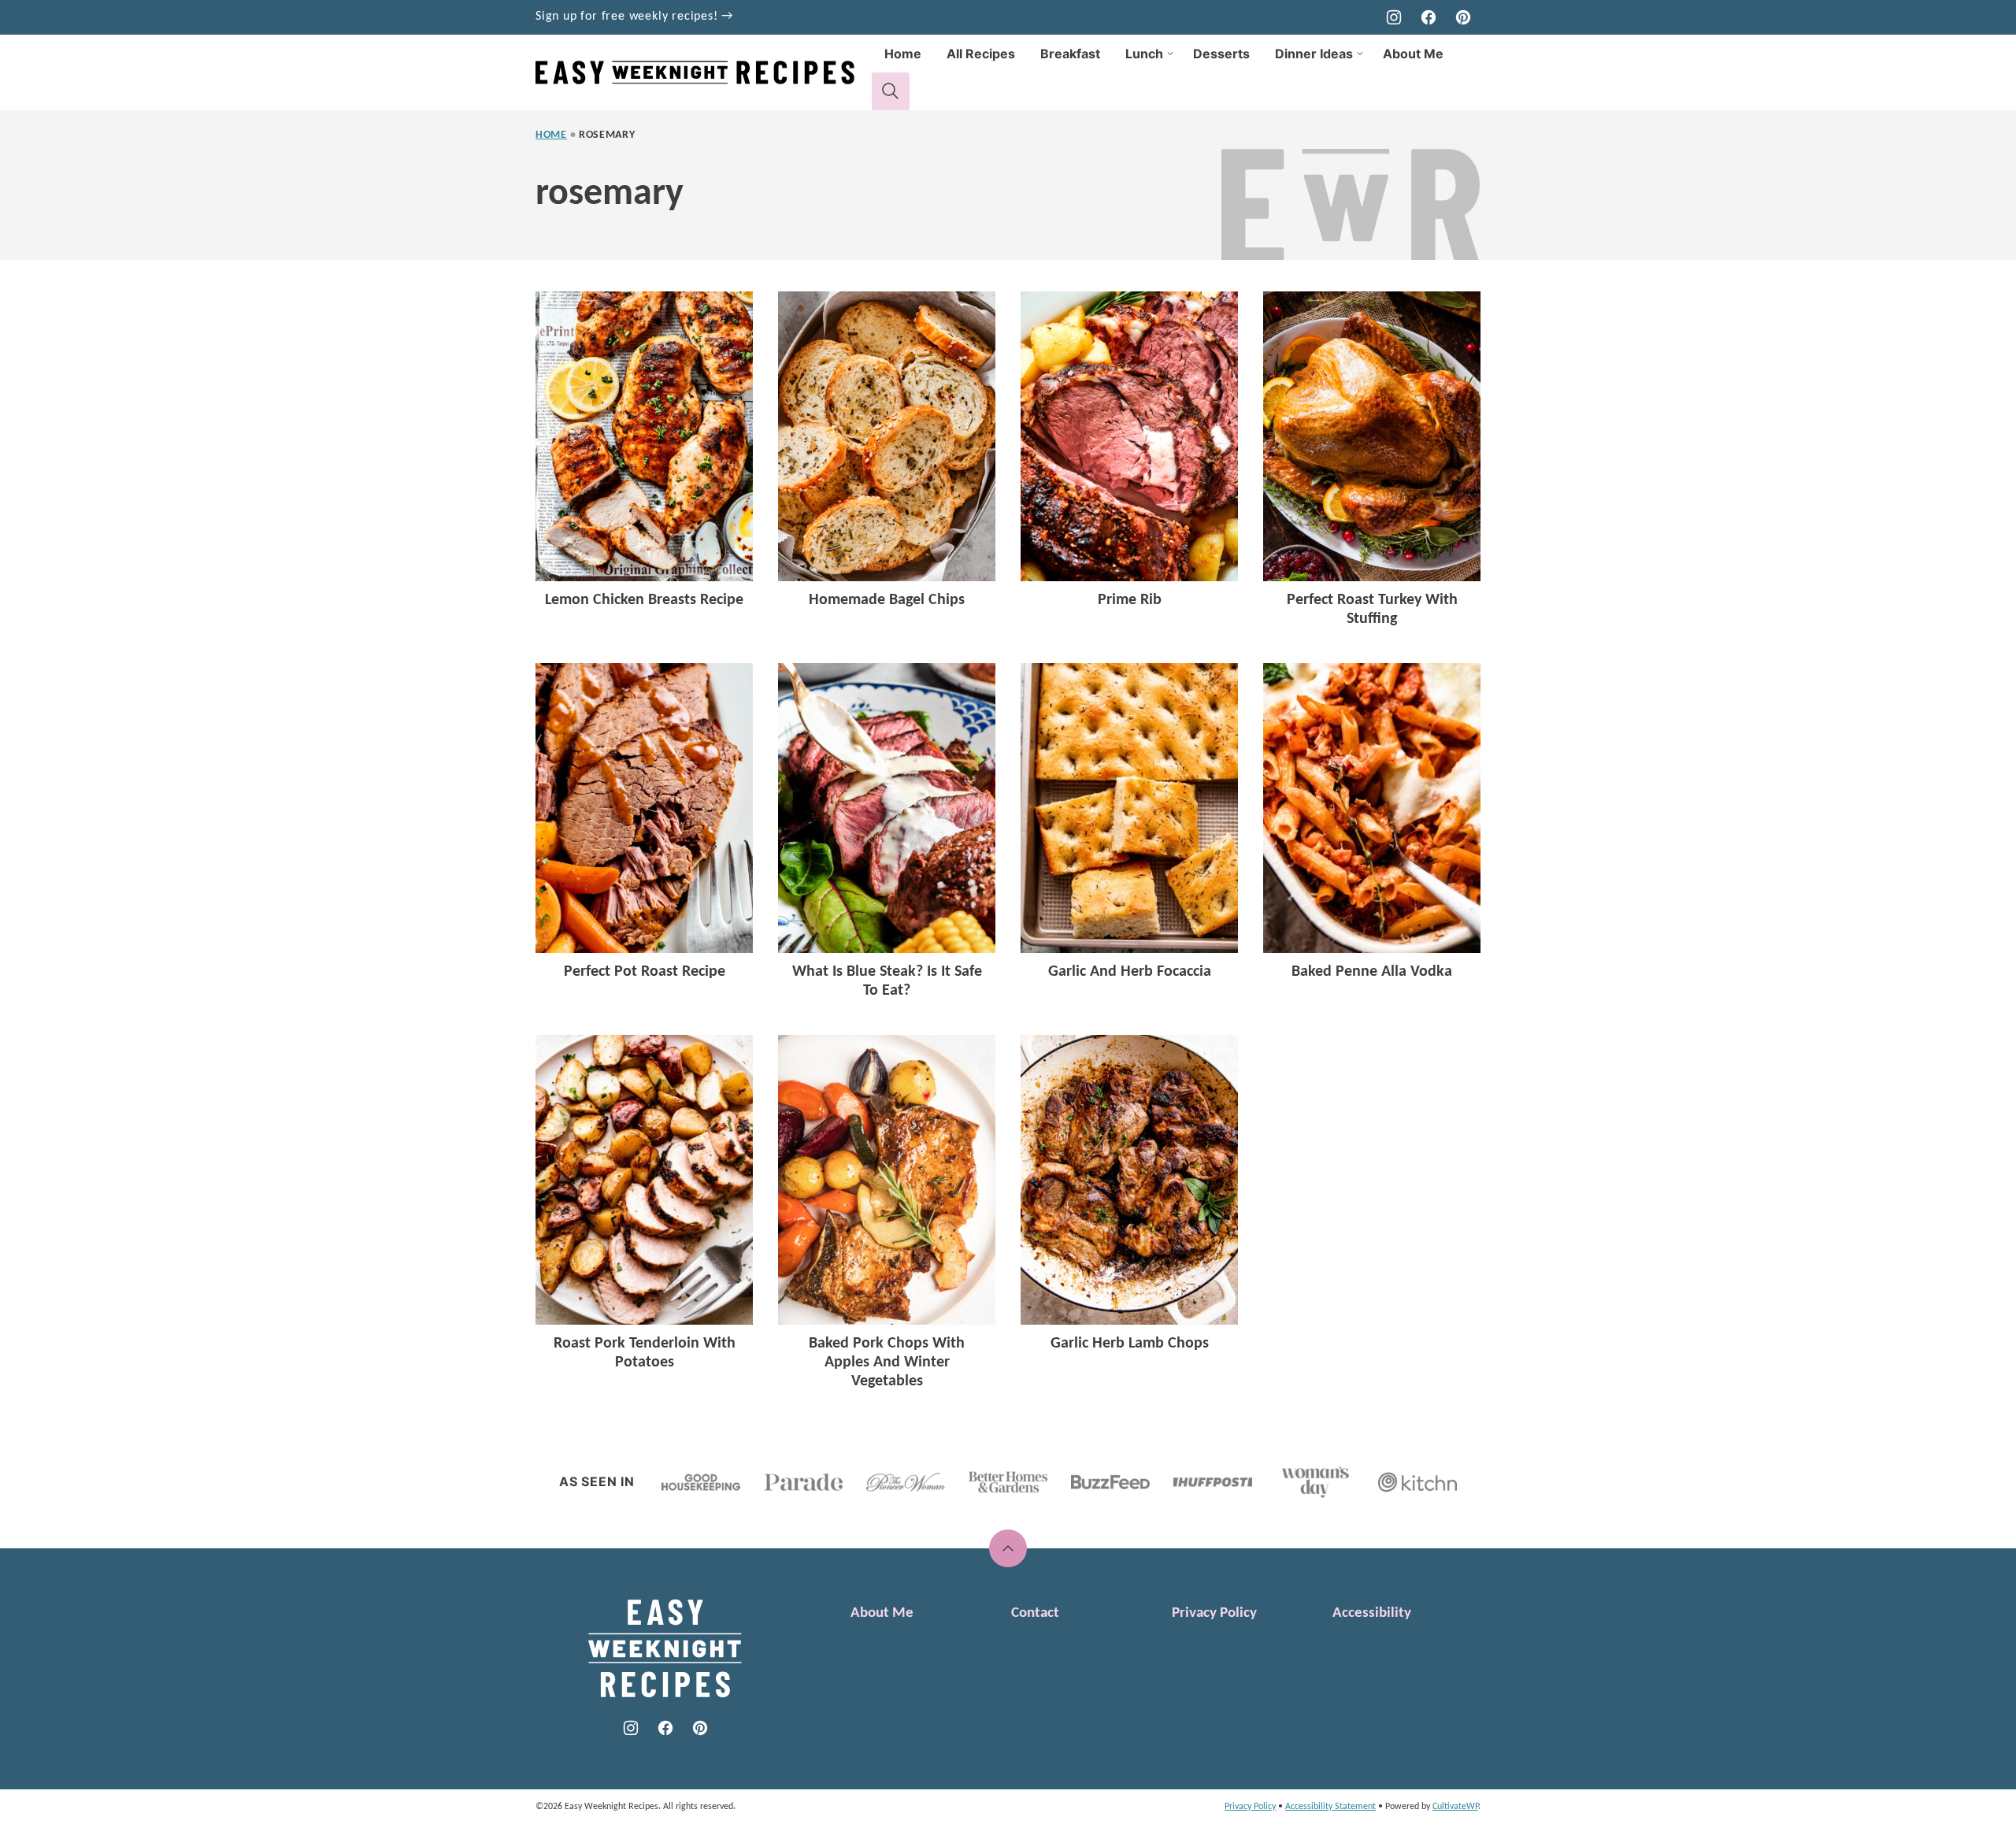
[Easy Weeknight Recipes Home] (704, 72)
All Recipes (981, 54)
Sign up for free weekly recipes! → (634, 17)
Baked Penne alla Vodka (1372, 972)
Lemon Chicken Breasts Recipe (644, 600)
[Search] (891, 91)
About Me (1413, 54)
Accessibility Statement (1330, 1807)
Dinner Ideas (1314, 54)
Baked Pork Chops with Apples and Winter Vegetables (887, 1362)
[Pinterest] (1463, 17)
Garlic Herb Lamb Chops (1130, 1344)
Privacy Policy (1214, 1613)
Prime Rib (1130, 600)
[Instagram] (1394, 17)
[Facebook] (1429, 17)
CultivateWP (1455, 1807)
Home (903, 54)
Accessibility (1372, 1613)
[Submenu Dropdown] (1170, 54)
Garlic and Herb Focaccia (1130, 972)
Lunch (1144, 54)
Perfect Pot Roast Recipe (645, 972)
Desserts (1221, 54)
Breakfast (1070, 54)
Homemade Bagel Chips (887, 600)
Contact (1035, 1613)
